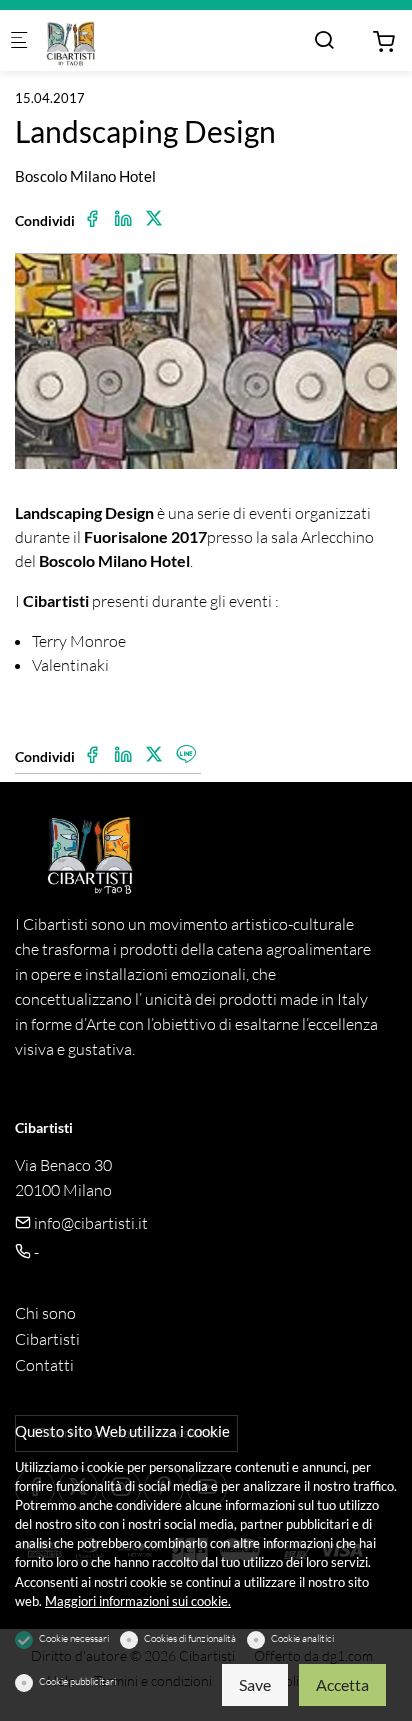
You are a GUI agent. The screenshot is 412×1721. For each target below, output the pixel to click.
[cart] (384, 42)
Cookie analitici (302, 1638)
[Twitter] (154, 219)
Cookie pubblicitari (77, 1681)
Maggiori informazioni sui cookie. (138, 1601)
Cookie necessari (74, 1638)
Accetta (342, 1684)
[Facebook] (92, 219)
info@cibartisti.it (89, 1223)
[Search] (324, 40)
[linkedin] (123, 755)
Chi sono (45, 1313)
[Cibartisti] (126, 41)
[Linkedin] (123, 219)
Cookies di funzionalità (190, 1638)
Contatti (44, 1365)
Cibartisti (47, 1339)
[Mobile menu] (19, 41)
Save (255, 1684)
